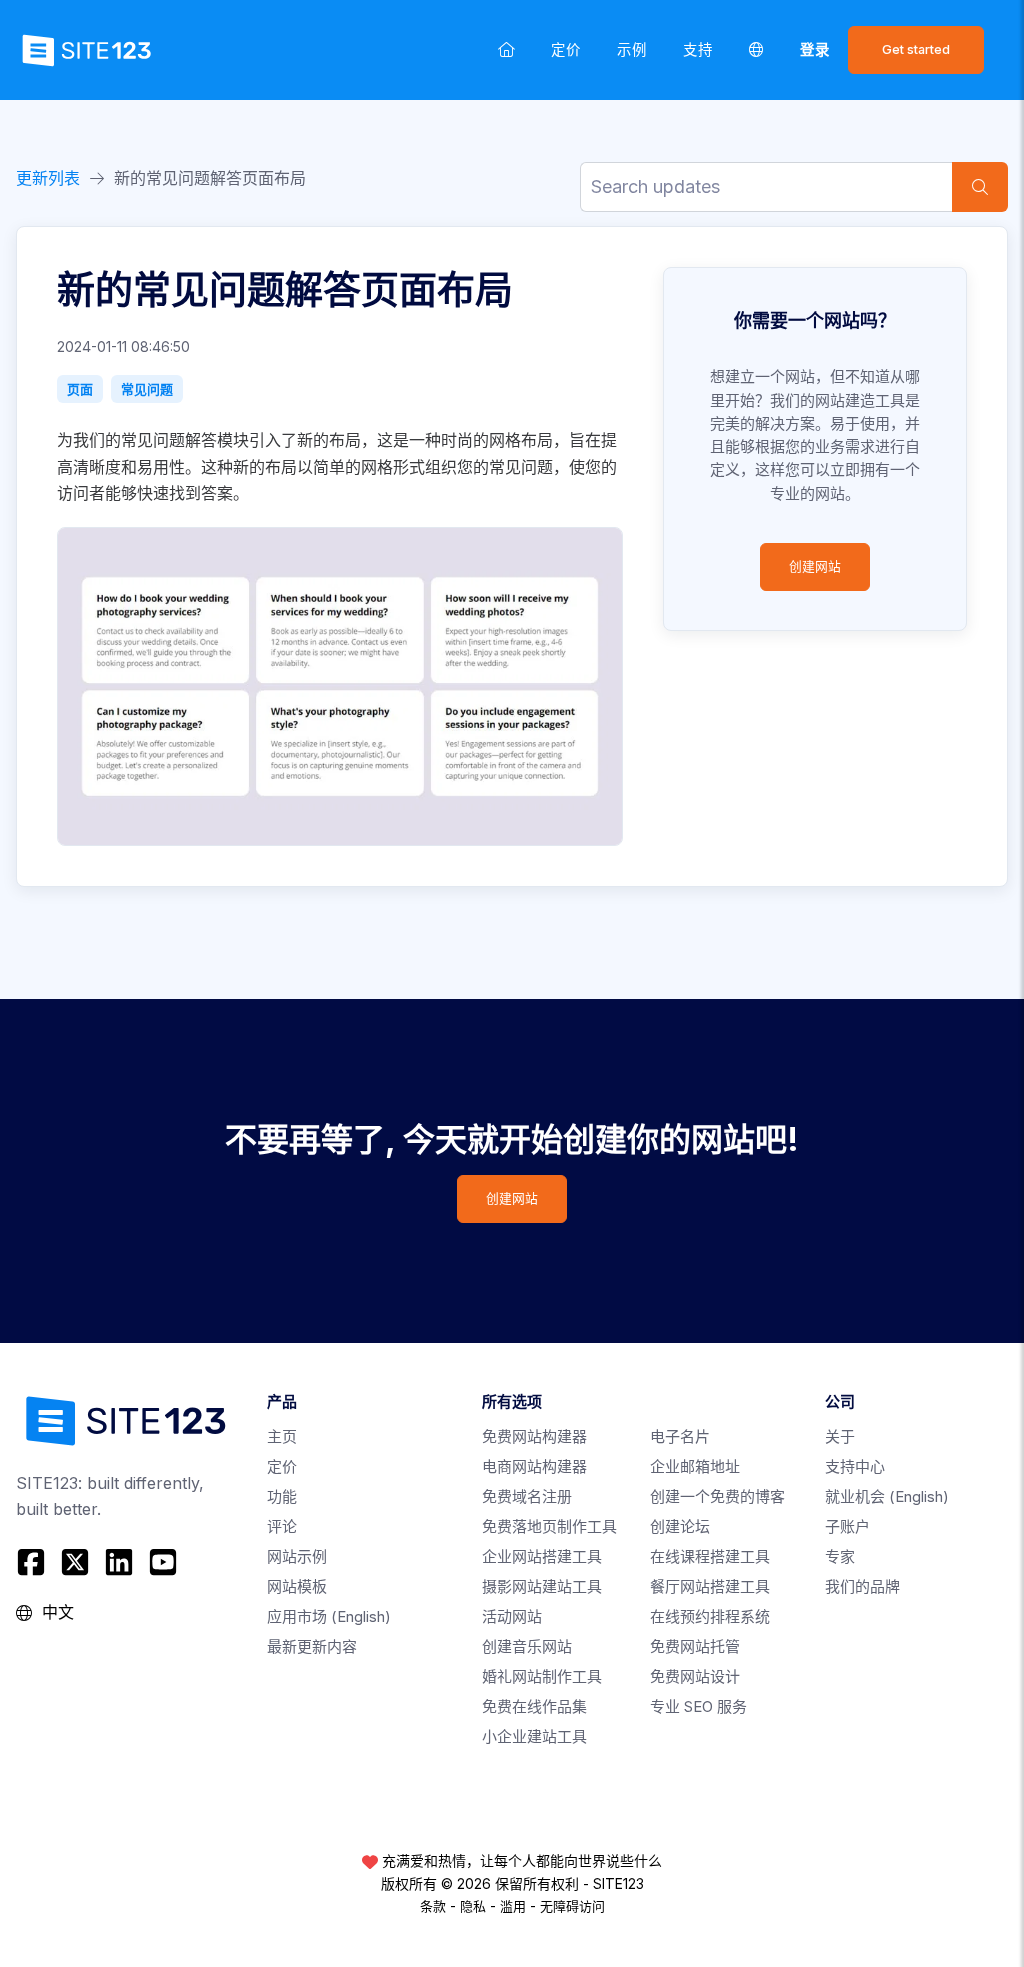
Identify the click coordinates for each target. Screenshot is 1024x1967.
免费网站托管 (695, 1646)
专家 (840, 1556)
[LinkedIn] (119, 1562)
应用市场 (329, 1616)
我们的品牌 (862, 1586)
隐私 (473, 1906)
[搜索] (980, 187)
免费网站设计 (695, 1676)
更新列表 (48, 178)
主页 (282, 1436)
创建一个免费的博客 (717, 1496)
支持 (698, 49)
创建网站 (815, 566)
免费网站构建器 (534, 1436)
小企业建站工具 (534, 1736)
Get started (916, 49)
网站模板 (297, 1586)
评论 (282, 1526)
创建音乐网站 (527, 1646)
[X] (75, 1562)
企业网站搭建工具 (542, 1556)
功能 (282, 1496)
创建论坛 (680, 1526)
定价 (566, 49)
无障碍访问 (572, 1906)
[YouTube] (163, 1562)
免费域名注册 (527, 1496)
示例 (632, 49)
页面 (80, 389)
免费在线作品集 (534, 1706)
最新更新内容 (312, 1646)
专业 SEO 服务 (698, 1706)
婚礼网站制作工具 (542, 1676)
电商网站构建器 (534, 1466)
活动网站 (512, 1616)
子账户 (847, 1526)
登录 (815, 49)
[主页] (506, 49)
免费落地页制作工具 (549, 1526)
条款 (433, 1906)
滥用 (513, 1906)
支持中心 (855, 1466)
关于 (840, 1436)
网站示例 (297, 1556)
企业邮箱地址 (695, 1466)
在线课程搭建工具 (710, 1556)
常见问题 (147, 389)
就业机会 (887, 1496)
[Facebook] (33, 1562)
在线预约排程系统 (710, 1616)
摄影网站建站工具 (542, 1586)
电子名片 (680, 1436)
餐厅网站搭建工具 (710, 1586)
